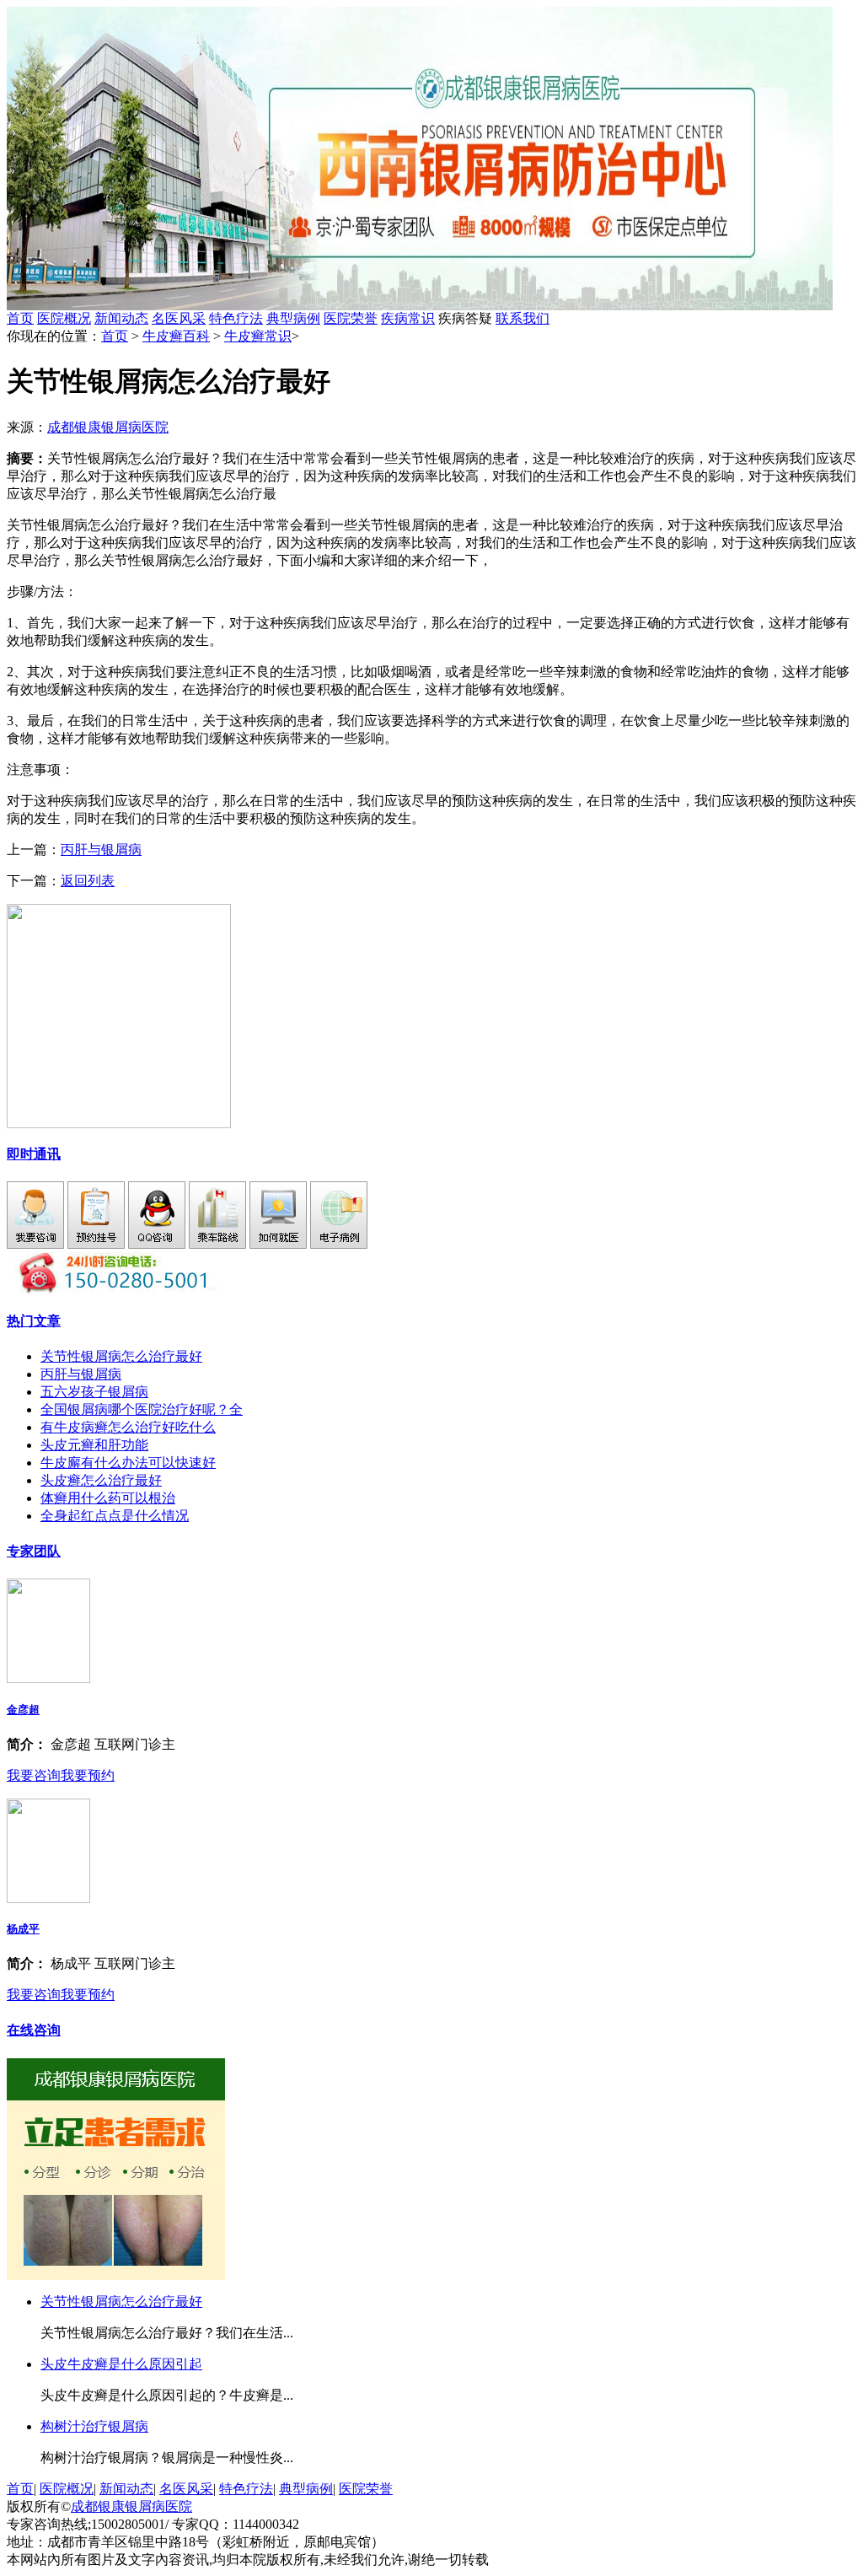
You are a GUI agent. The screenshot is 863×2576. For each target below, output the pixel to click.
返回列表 (88, 881)
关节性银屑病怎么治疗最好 (121, 1356)
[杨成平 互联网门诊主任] (48, 1898)
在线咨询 (34, 2030)
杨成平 (23, 1929)
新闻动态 (121, 318)
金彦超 (23, 1710)
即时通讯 (34, 1154)
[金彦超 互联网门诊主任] (48, 1678)
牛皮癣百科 (176, 336)
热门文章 (34, 1321)
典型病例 (293, 318)
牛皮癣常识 (258, 336)
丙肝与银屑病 (101, 850)
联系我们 (523, 318)
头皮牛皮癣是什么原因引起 (121, 2364)
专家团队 (34, 1551)
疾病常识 (408, 318)
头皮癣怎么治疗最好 (101, 1480)
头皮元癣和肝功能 (94, 1445)
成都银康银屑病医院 (108, 427)
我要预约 (88, 1775)
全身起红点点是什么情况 (115, 1516)
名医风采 (179, 318)
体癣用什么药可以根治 (108, 1498)
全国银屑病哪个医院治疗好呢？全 (142, 1409)
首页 (20, 318)
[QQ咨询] (157, 1244)
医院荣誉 (351, 318)
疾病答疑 (494, 318)
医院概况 (64, 318)
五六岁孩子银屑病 (94, 1392)
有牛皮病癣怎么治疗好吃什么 (128, 1427)
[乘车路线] (217, 1244)
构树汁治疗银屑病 (94, 2426)
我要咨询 (34, 1775)
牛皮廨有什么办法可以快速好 (128, 1463)
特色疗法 (236, 318)
